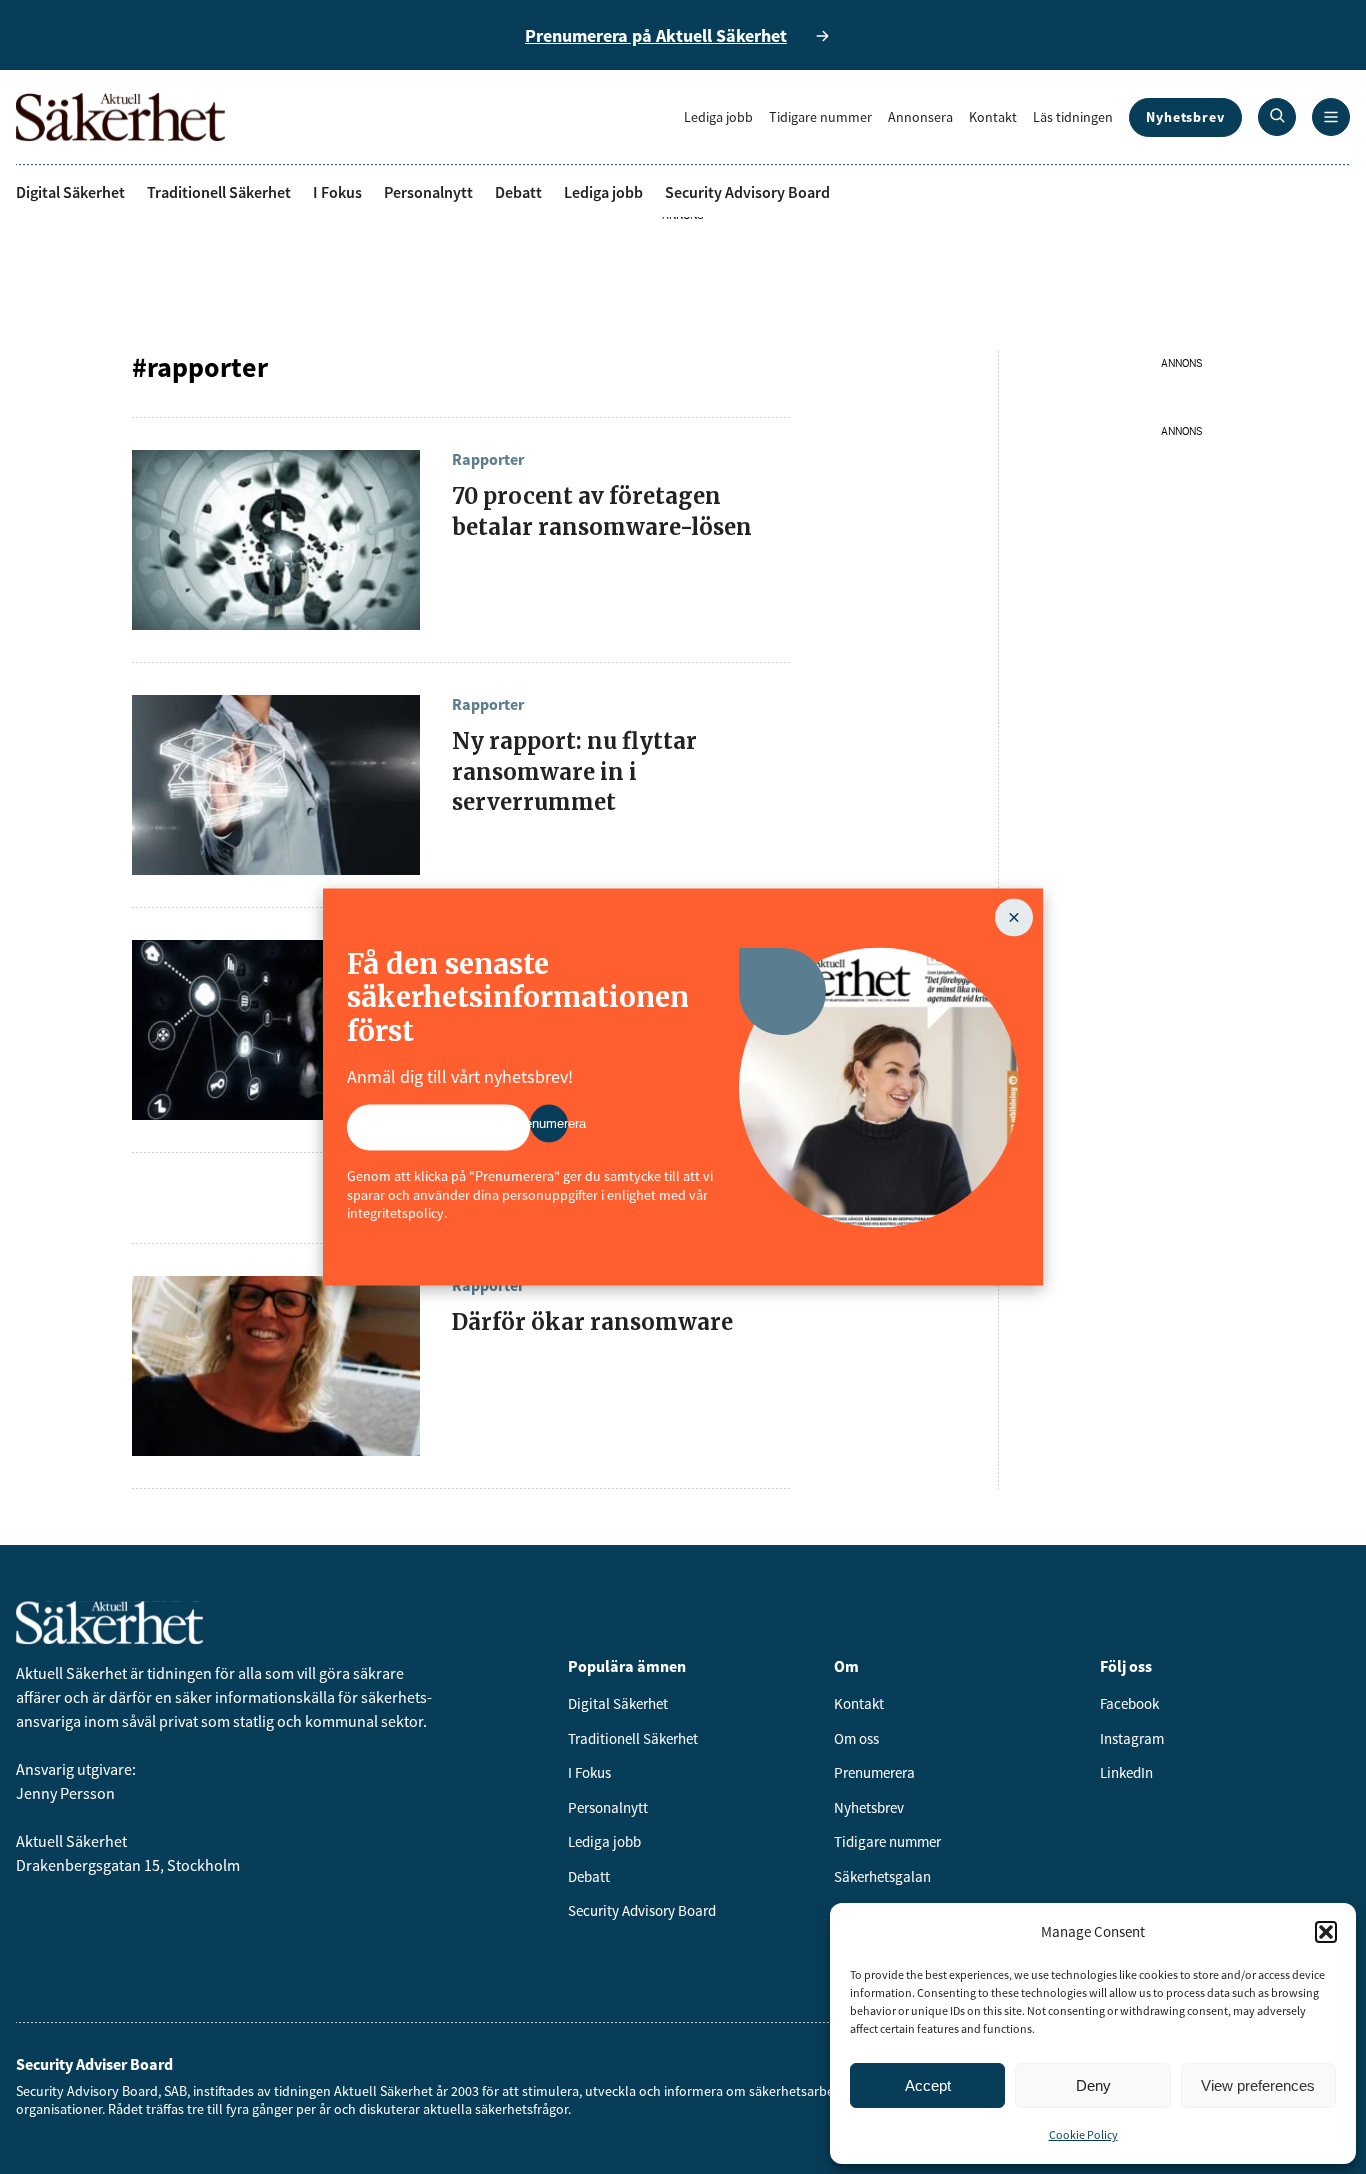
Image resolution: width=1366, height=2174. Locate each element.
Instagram (1132, 1738)
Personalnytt (428, 192)
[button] (1326, 1932)
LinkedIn (1126, 1772)
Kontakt (993, 117)
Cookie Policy (1083, 2134)
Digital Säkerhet (70, 192)
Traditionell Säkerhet (219, 192)
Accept (928, 2085)
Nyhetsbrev (1185, 117)
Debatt (518, 192)
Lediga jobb (718, 117)
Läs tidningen (1073, 117)
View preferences (1258, 2085)
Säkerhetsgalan (882, 1876)
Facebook (1129, 1703)
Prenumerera (874, 1772)
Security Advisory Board (747, 192)
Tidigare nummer (820, 117)
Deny (1093, 2085)
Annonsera (920, 117)
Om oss (856, 1738)
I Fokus (337, 192)
